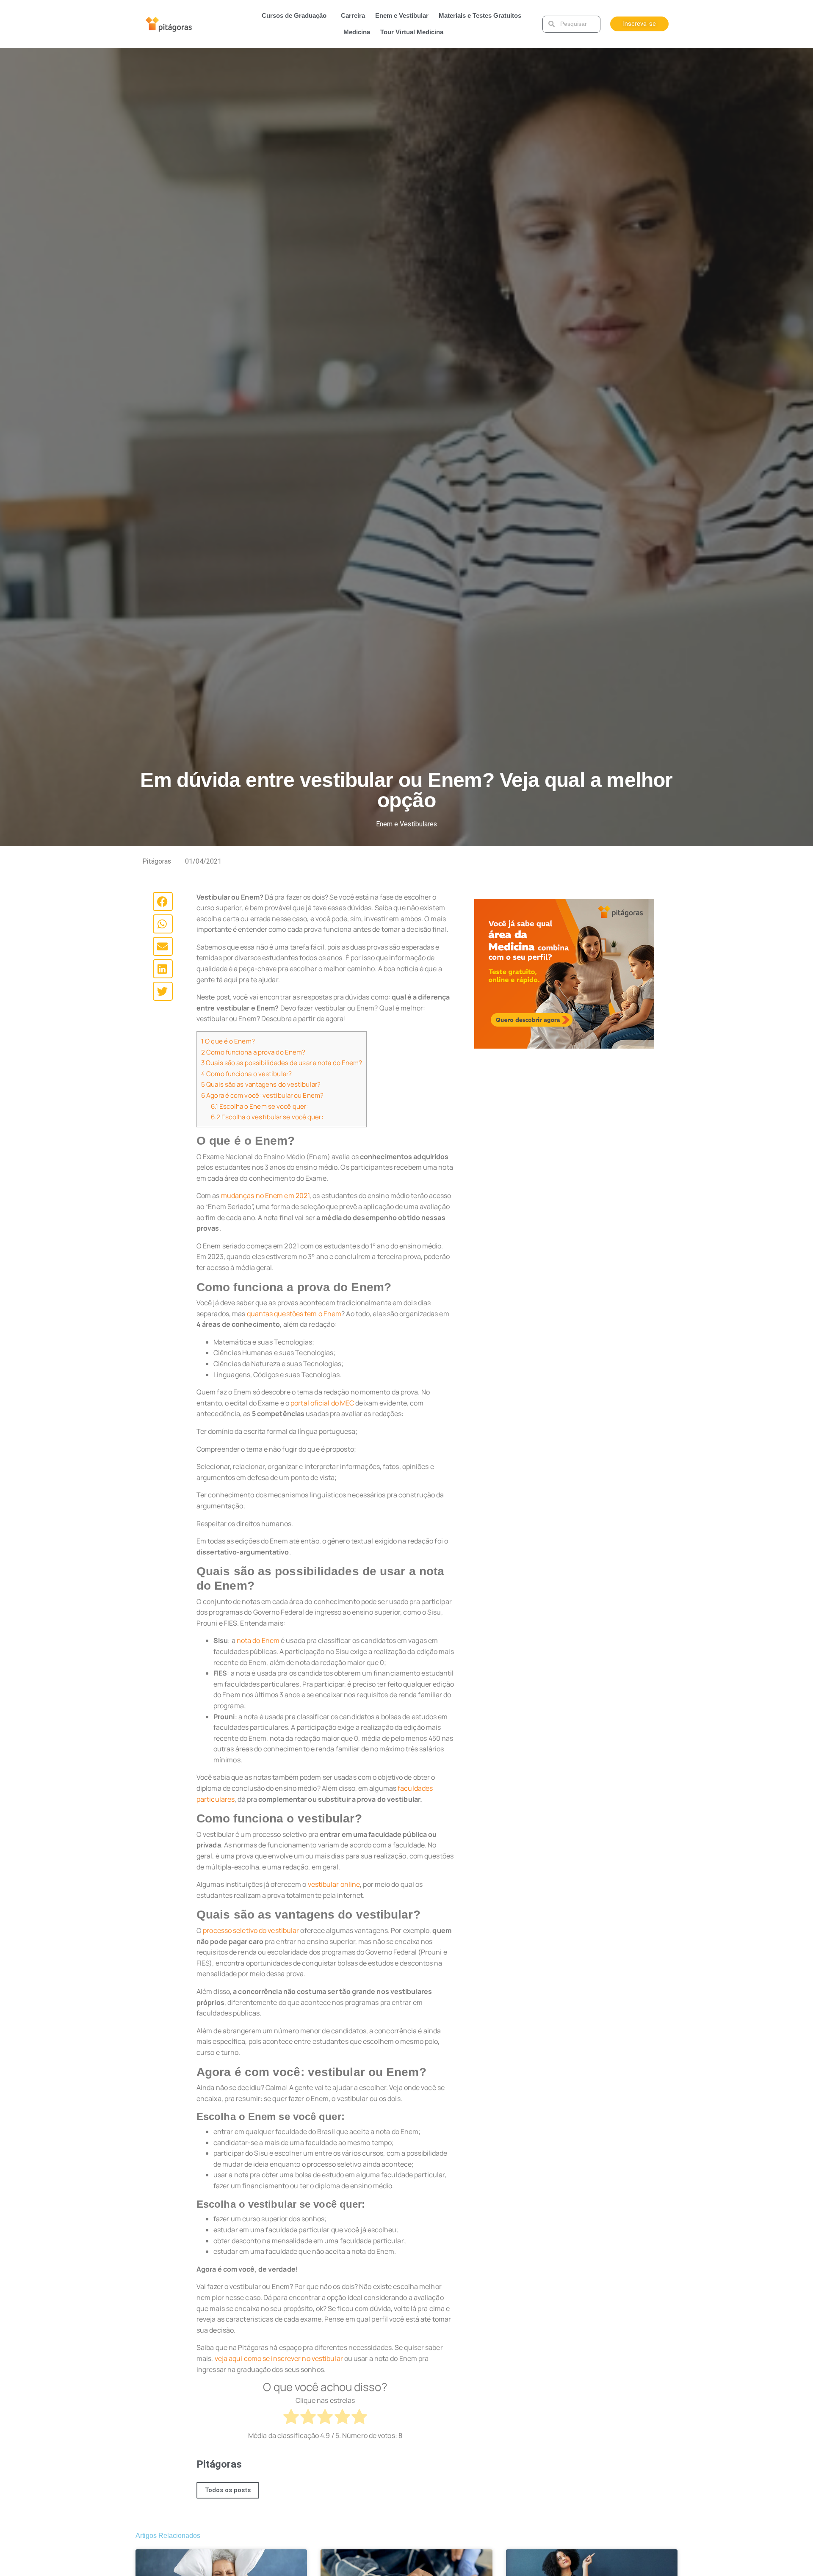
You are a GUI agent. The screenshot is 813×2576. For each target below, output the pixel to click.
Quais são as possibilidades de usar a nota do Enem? (282, 1063)
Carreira (353, 15)
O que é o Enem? (228, 1041)
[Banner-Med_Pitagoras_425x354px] (564, 973)
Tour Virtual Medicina (412, 32)
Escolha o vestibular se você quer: (267, 1117)
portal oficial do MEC (322, 1403)
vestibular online (334, 1884)
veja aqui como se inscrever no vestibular (279, 2358)
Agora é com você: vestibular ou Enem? (262, 1095)
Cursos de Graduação (294, 15)
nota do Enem (258, 1640)
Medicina (357, 32)
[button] (163, 901)
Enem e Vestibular (402, 15)
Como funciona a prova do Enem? (253, 1052)
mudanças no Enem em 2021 (265, 1196)
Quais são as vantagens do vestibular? (261, 1084)
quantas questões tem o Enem (294, 1314)
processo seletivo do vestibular (251, 1930)
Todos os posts (228, 2490)
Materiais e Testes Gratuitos (480, 15)
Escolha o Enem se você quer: (260, 1106)
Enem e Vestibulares (406, 824)
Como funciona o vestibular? (247, 1074)
